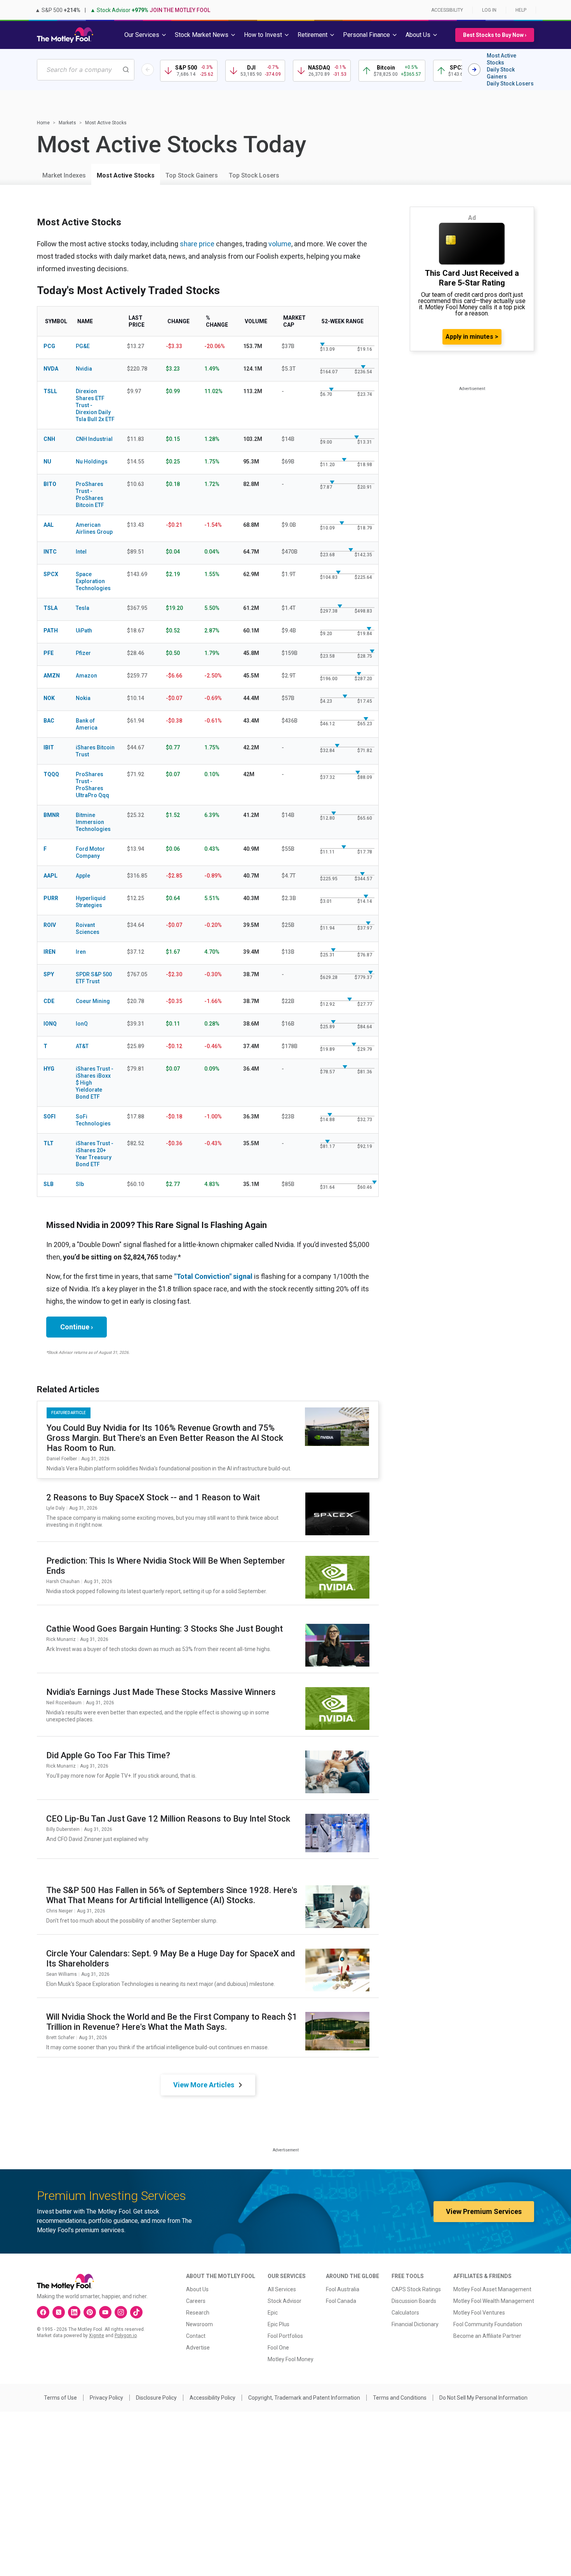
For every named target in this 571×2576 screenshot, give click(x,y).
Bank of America (87, 724)
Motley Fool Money (291, 2359)
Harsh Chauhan (63, 1581)
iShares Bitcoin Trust (95, 751)
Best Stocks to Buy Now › (495, 35)
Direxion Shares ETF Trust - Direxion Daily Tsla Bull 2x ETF (95, 405)
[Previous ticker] (148, 70)
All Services (282, 2289)
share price (197, 244)
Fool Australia (343, 2289)
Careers (196, 2301)
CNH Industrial (94, 439)
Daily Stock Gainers (501, 73)
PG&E (83, 346)
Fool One (278, 2348)
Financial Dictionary (415, 2324)
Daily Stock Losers (510, 84)
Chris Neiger (59, 1911)
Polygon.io (126, 2336)
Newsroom (199, 2324)
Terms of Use (60, 2398)
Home (43, 123)
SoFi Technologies (93, 1120)
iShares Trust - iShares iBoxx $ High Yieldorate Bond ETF (95, 1083)
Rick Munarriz (61, 1639)
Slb (80, 1184)
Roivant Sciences (88, 928)
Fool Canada (341, 2301)
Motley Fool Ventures (479, 2313)
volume (280, 244)
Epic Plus (279, 2324)
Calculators (405, 2313)
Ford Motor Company (90, 852)
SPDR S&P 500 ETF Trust (94, 978)
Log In (489, 10)
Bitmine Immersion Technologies (93, 822)
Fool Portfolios (285, 2336)
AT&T (82, 1046)
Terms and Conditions (400, 2398)
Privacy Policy (106, 2398)
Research (198, 2313)
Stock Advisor (285, 2301)
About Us (197, 2289)
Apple (83, 876)
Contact (196, 2336)
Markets (67, 123)
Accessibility (447, 10)
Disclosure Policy (156, 2398)
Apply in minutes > (472, 337)
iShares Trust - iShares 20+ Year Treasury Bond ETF (95, 1154)
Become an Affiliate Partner (487, 2336)
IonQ (82, 1024)
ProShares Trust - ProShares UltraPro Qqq (92, 785)
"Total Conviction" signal (213, 1276)
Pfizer (83, 653)
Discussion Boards (414, 2301)
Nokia (83, 698)
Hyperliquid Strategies (91, 902)
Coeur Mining (93, 1001)
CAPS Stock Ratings (416, 2289)
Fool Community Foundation (488, 2324)
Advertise (198, 2348)
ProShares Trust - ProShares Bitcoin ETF (90, 495)
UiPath (84, 631)
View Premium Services (484, 2211)
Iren (81, 952)
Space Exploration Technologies (93, 581)
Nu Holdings (92, 462)
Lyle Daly (56, 1508)
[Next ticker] (474, 70)
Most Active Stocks (501, 59)
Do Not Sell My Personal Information (483, 2398)
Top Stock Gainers (192, 175)
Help (521, 10)
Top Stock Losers (254, 175)
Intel (81, 552)
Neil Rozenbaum (64, 1703)
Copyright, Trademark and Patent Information (304, 2398)
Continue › (77, 1327)
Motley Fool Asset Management (492, 2289)
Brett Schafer (60, 2038)
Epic (273, 2313)
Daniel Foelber (62, 1459)
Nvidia (84, 369)
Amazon (86, 676)
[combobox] (86, 70)
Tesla (83, 608)
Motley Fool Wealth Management (494, 2301)
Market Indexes (64, 175)
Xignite (97, 2336)
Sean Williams (62, 1974)
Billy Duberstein (63, 1829)
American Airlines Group (94, 528)
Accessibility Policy (212, 2398)
